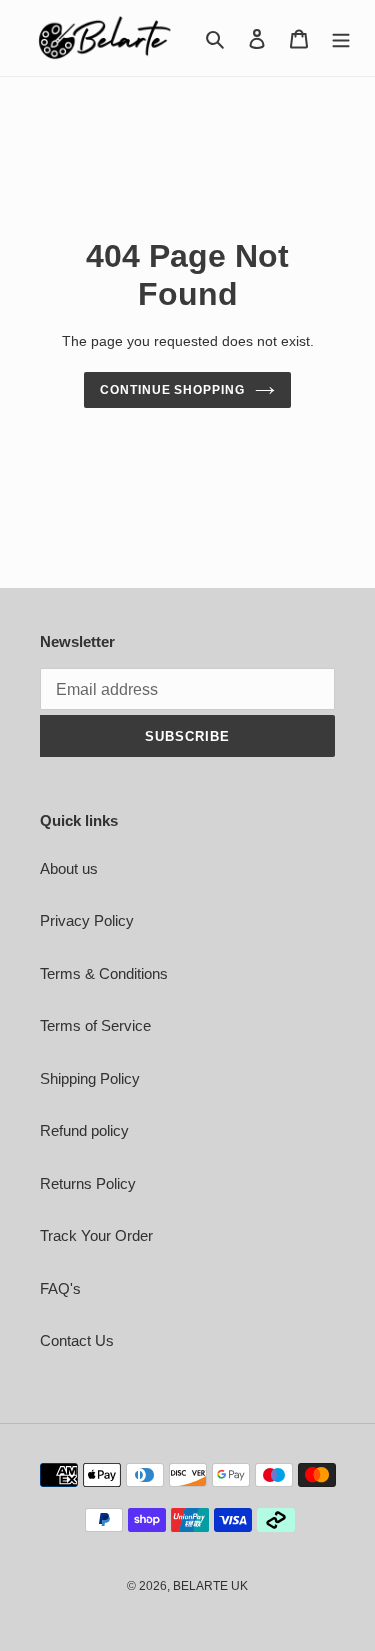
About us (69, 868)
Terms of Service (95, 1025)
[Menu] (341, 38)
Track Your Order (96, 1235)
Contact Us (77, 1340)
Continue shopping (173, 390)
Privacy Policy (87, 920)
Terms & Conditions (104, 973)
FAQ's (60, 1288)
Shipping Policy (90, 1078)
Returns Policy (88, 1183)
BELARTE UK (210, 1586)
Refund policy (84, 1130)
